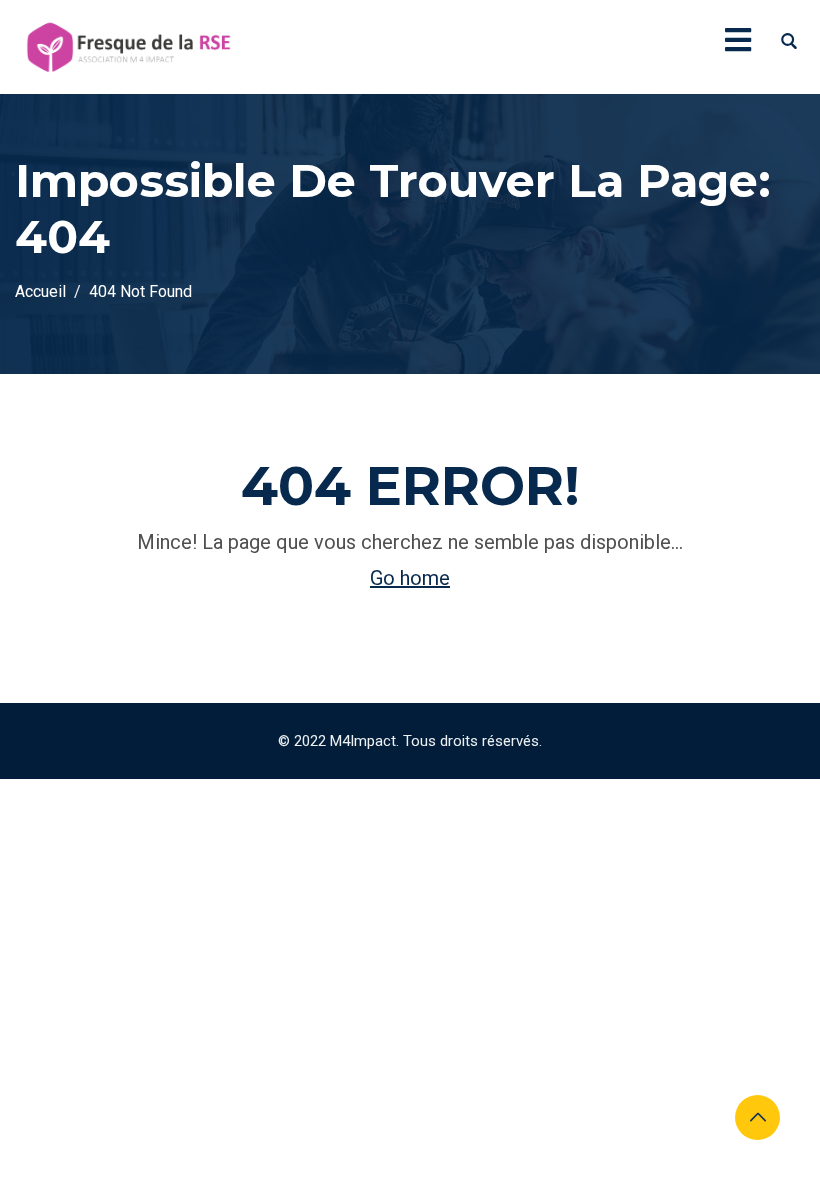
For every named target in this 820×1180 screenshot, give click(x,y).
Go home (410, 578)
